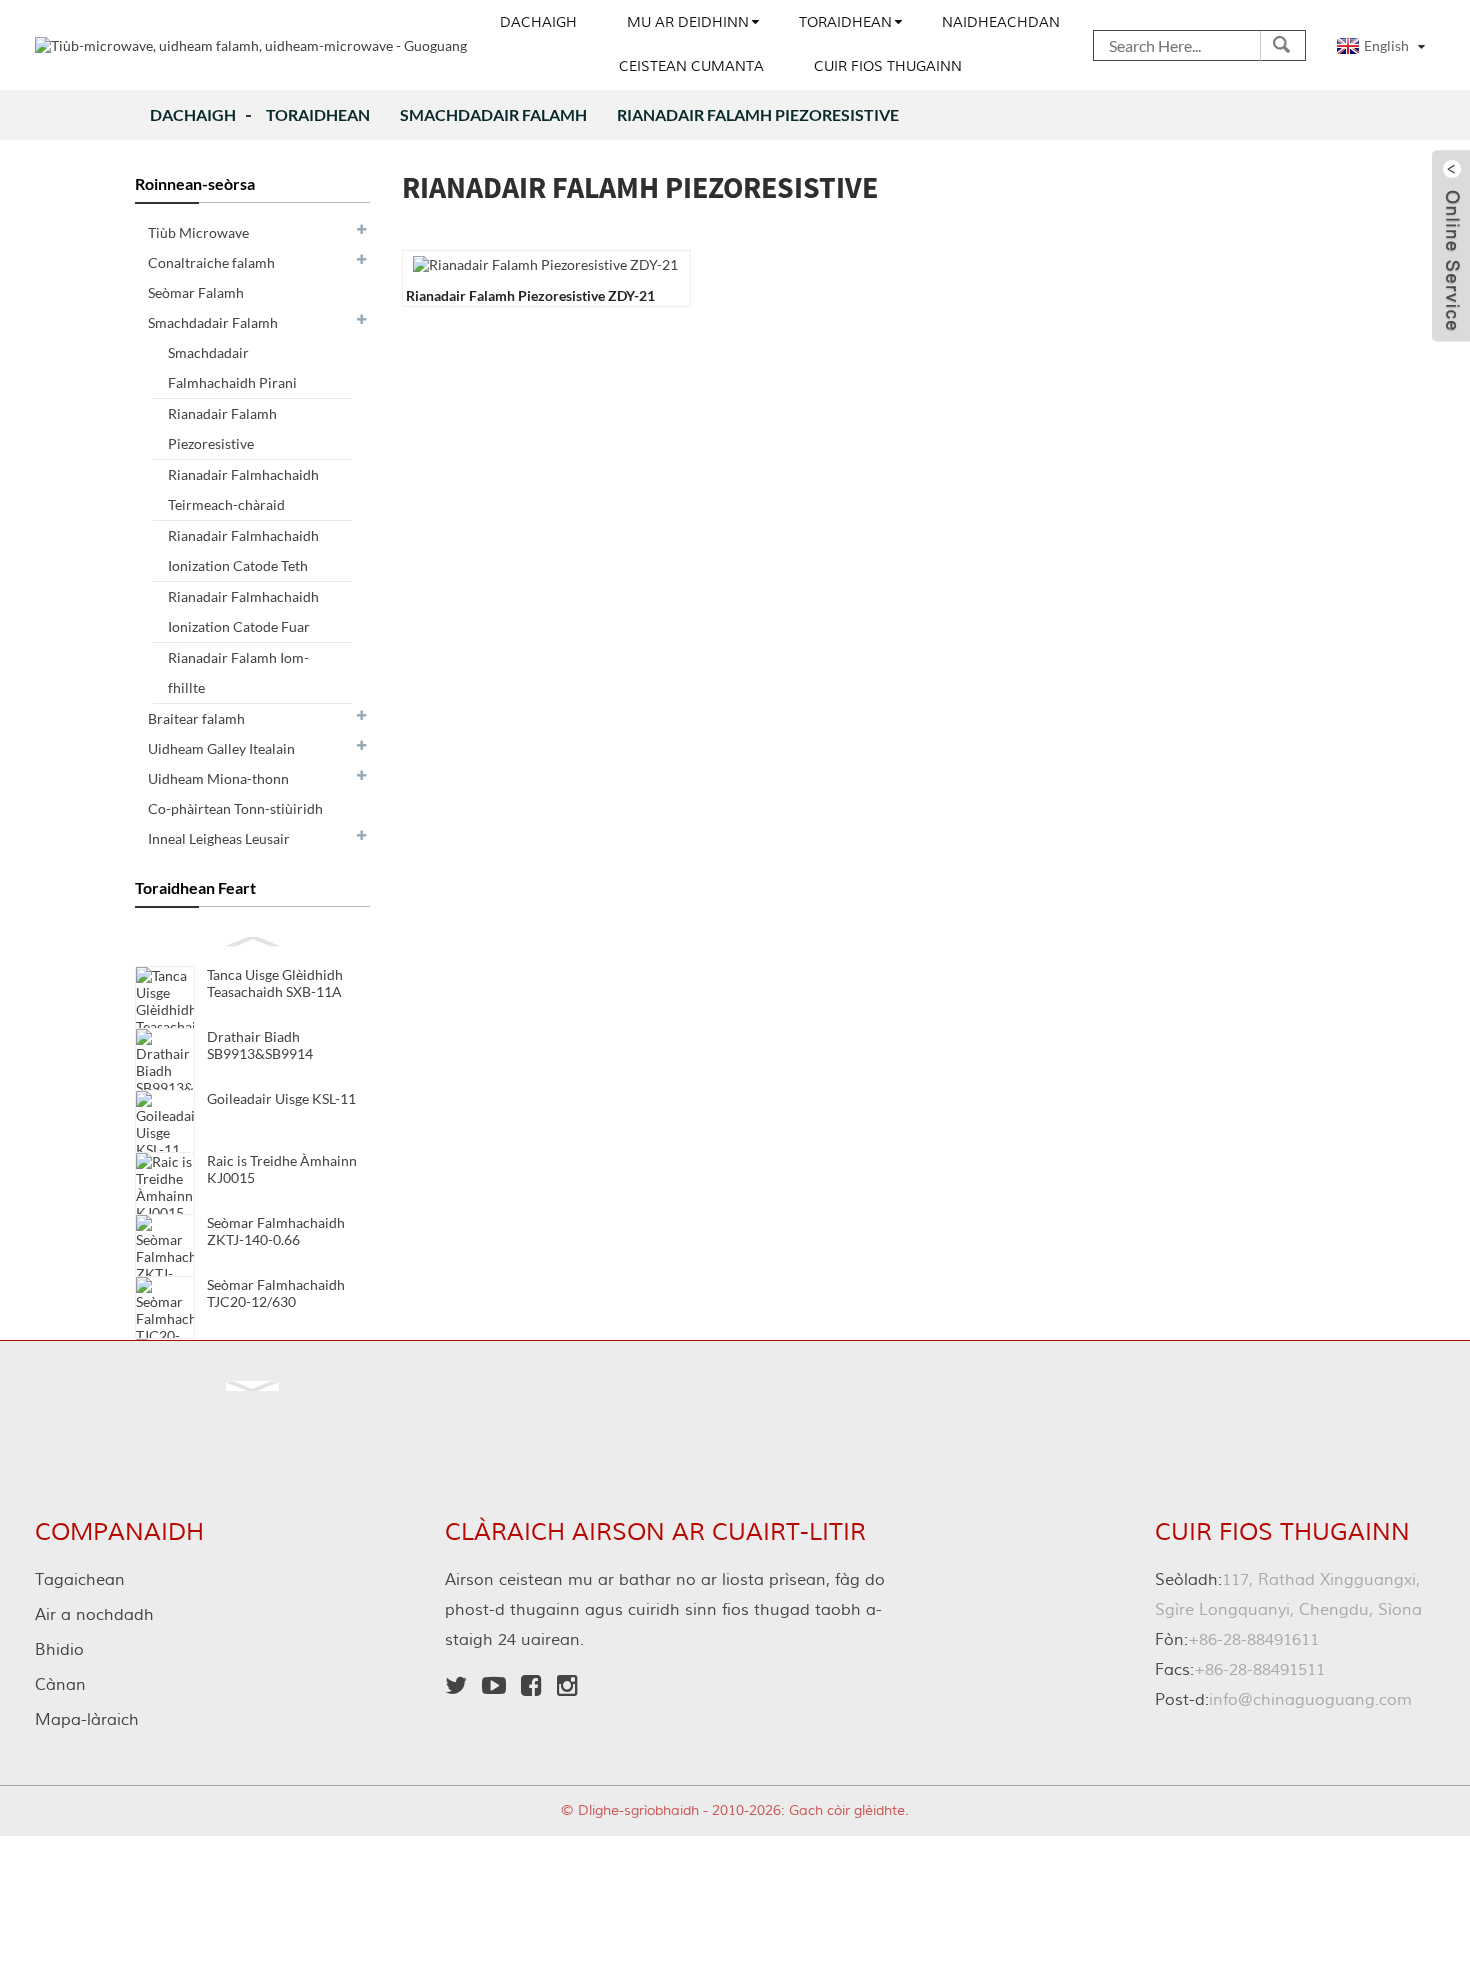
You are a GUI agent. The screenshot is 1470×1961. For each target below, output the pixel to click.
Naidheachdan (1001, 23)
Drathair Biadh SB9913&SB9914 (260, 1045)
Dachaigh (538, 23)
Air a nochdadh (94, 1615)
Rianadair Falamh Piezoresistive (758, 114)
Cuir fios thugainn (888, 67)
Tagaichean (80, 1580)
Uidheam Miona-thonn (218, 778)
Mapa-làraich (87, 1720)
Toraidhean (845, 23)
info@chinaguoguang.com (1283, 1700)
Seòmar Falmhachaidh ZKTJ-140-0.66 (276, 1231)
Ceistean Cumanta (691, 67)
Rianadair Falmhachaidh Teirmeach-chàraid (243, 489)
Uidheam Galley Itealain (221, 748)
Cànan (60, 1685)
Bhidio (59, 1650)
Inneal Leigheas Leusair (219, 838)
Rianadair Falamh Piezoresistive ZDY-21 (530, 295)
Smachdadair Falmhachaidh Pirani (232, 367)
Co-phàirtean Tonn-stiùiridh (235, 808)
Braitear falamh (196, 718)
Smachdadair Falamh (493, 114)
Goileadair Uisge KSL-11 (281, 1098)
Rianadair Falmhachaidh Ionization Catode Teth (243, 550)
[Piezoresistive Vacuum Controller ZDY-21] (545, 262)
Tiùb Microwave (198, 232)
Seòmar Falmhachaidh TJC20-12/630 (276, 1293)
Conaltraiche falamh (211, 262)
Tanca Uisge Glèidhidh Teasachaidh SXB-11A (275, 983)
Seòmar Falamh (196, 292)
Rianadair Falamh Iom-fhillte (238, 672)
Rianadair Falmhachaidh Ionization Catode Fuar (243, 611)
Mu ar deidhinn (688, 23)
